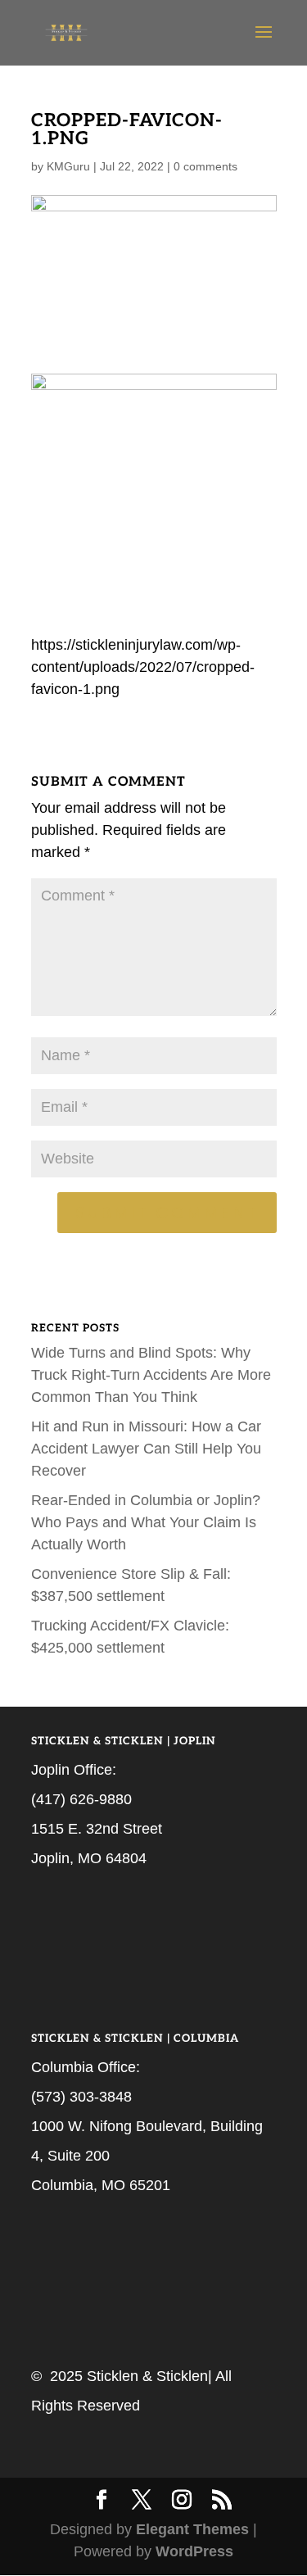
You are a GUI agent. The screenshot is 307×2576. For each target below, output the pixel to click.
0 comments (205, 166)
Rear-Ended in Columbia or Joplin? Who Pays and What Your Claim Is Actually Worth (146, 1522)
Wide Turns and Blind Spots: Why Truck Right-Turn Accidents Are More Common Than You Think (151, 1375)
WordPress (194, 2551)
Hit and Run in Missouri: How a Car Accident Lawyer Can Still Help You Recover (146, 1449)
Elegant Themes (192, 2529)
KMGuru (68, 166)
